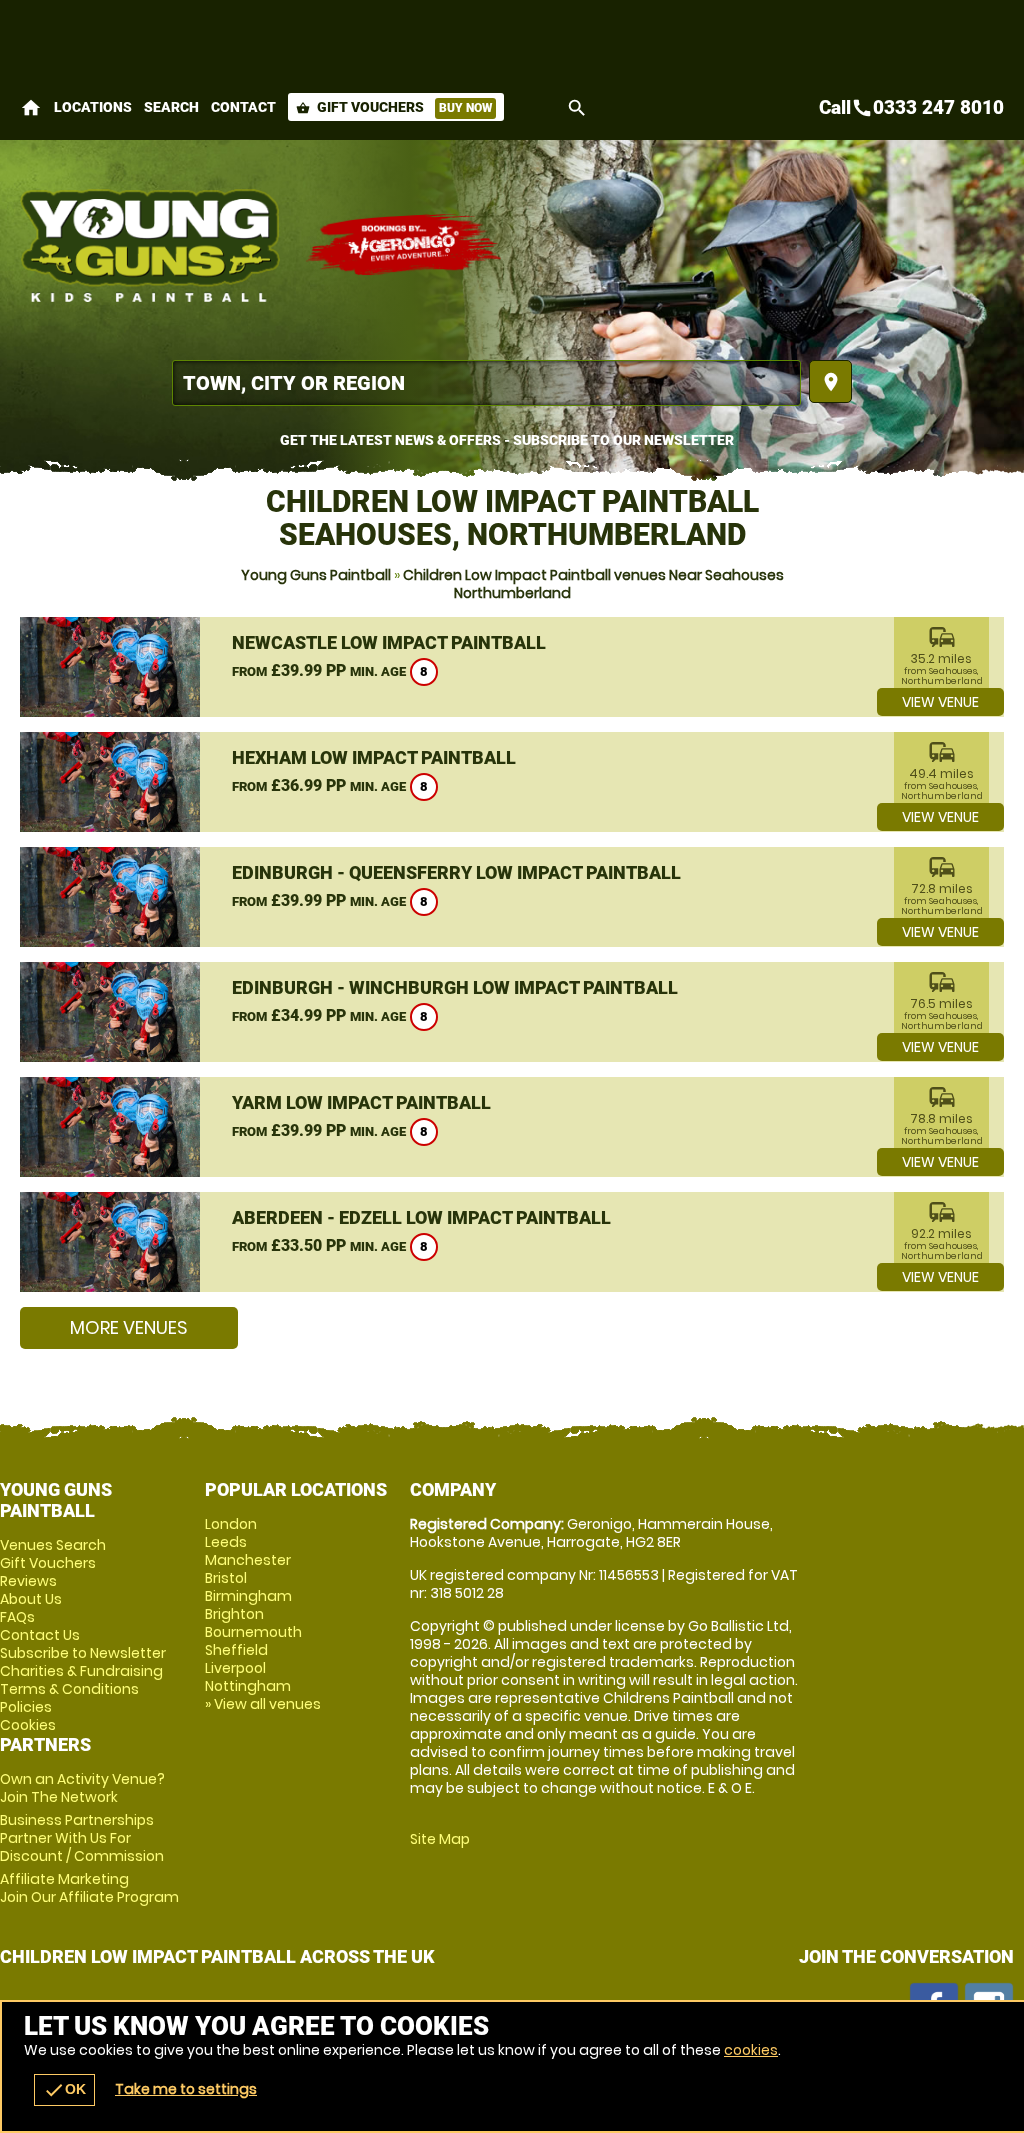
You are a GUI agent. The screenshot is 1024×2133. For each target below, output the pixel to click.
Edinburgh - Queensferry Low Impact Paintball (456, 872)
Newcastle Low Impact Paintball (389, 642)
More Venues (129, 1327)
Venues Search (53, 1545)
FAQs (17, 1617)
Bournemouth (253, 1632)
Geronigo (405, 245)
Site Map (440, 1839)
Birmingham (248, 1596)
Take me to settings (186, 2089)
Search (171, 107)
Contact (243, 107)
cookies (751, 2050)
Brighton (234, 1614)
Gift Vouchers (394, 107)
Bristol (226, 1578)
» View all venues (263, 1704)
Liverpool (235, 1668)
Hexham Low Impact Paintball (374, 757)
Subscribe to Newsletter (83, 1653)
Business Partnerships (82, 1838)
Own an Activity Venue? (82, 1788)
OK (64, 2090)
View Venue (940, 702)
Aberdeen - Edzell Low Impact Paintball (421, 1217)
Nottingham (248, 1686)
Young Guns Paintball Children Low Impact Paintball (152, 245)
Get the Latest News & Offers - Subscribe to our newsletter (507, 440)
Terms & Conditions (69, 1689)
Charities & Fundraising (81, 1671)
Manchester (248, 1560)
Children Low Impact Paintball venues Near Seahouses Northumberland (593, 584)
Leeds (226, 1542)
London (231, 1524)
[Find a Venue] (486, 383)
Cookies (28, 1725)
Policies (26, 1707)
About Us (31, 1599)
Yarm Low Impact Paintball (361, 1102)
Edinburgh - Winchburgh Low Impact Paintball (455, 987)
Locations (93, 107)
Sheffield (236, 1650)
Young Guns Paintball (316, 575)
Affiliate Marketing (89, 1888)
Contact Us (40, 1635)
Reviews (28, 1581)
